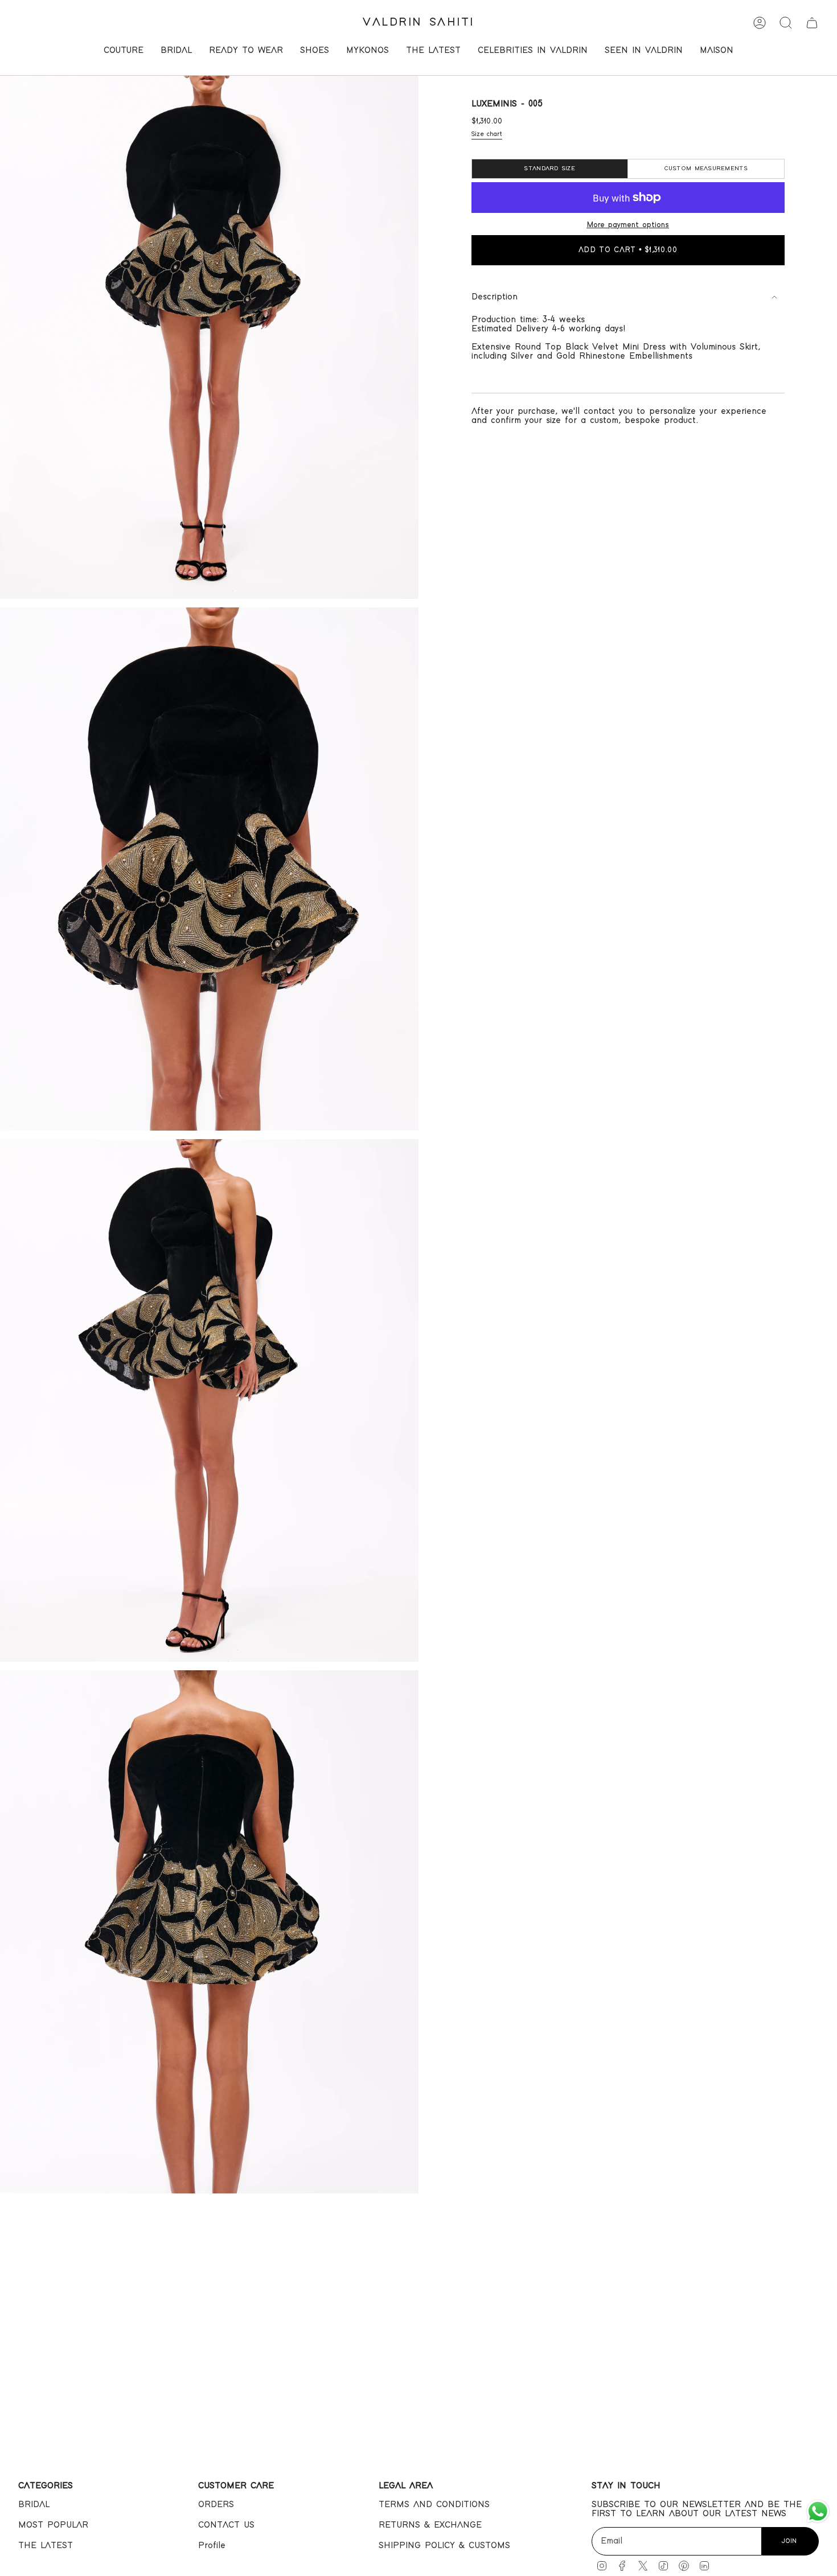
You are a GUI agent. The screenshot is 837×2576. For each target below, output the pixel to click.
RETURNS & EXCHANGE (430, 2525)
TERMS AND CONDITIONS (434, 2505)
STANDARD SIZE (549, 169)
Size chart (487, 134)
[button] (124, 52)
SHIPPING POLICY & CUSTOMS (444, 2546)
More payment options (628, 225)
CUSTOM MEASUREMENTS (706, 169)
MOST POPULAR (53, 2525)
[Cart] (812, 23)
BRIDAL (34, 2505)
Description (495, 297)
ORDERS (216, 2505)
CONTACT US (226, 2525)
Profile (212, 2546)
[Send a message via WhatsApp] (818, 2511)
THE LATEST (46, 2546)
